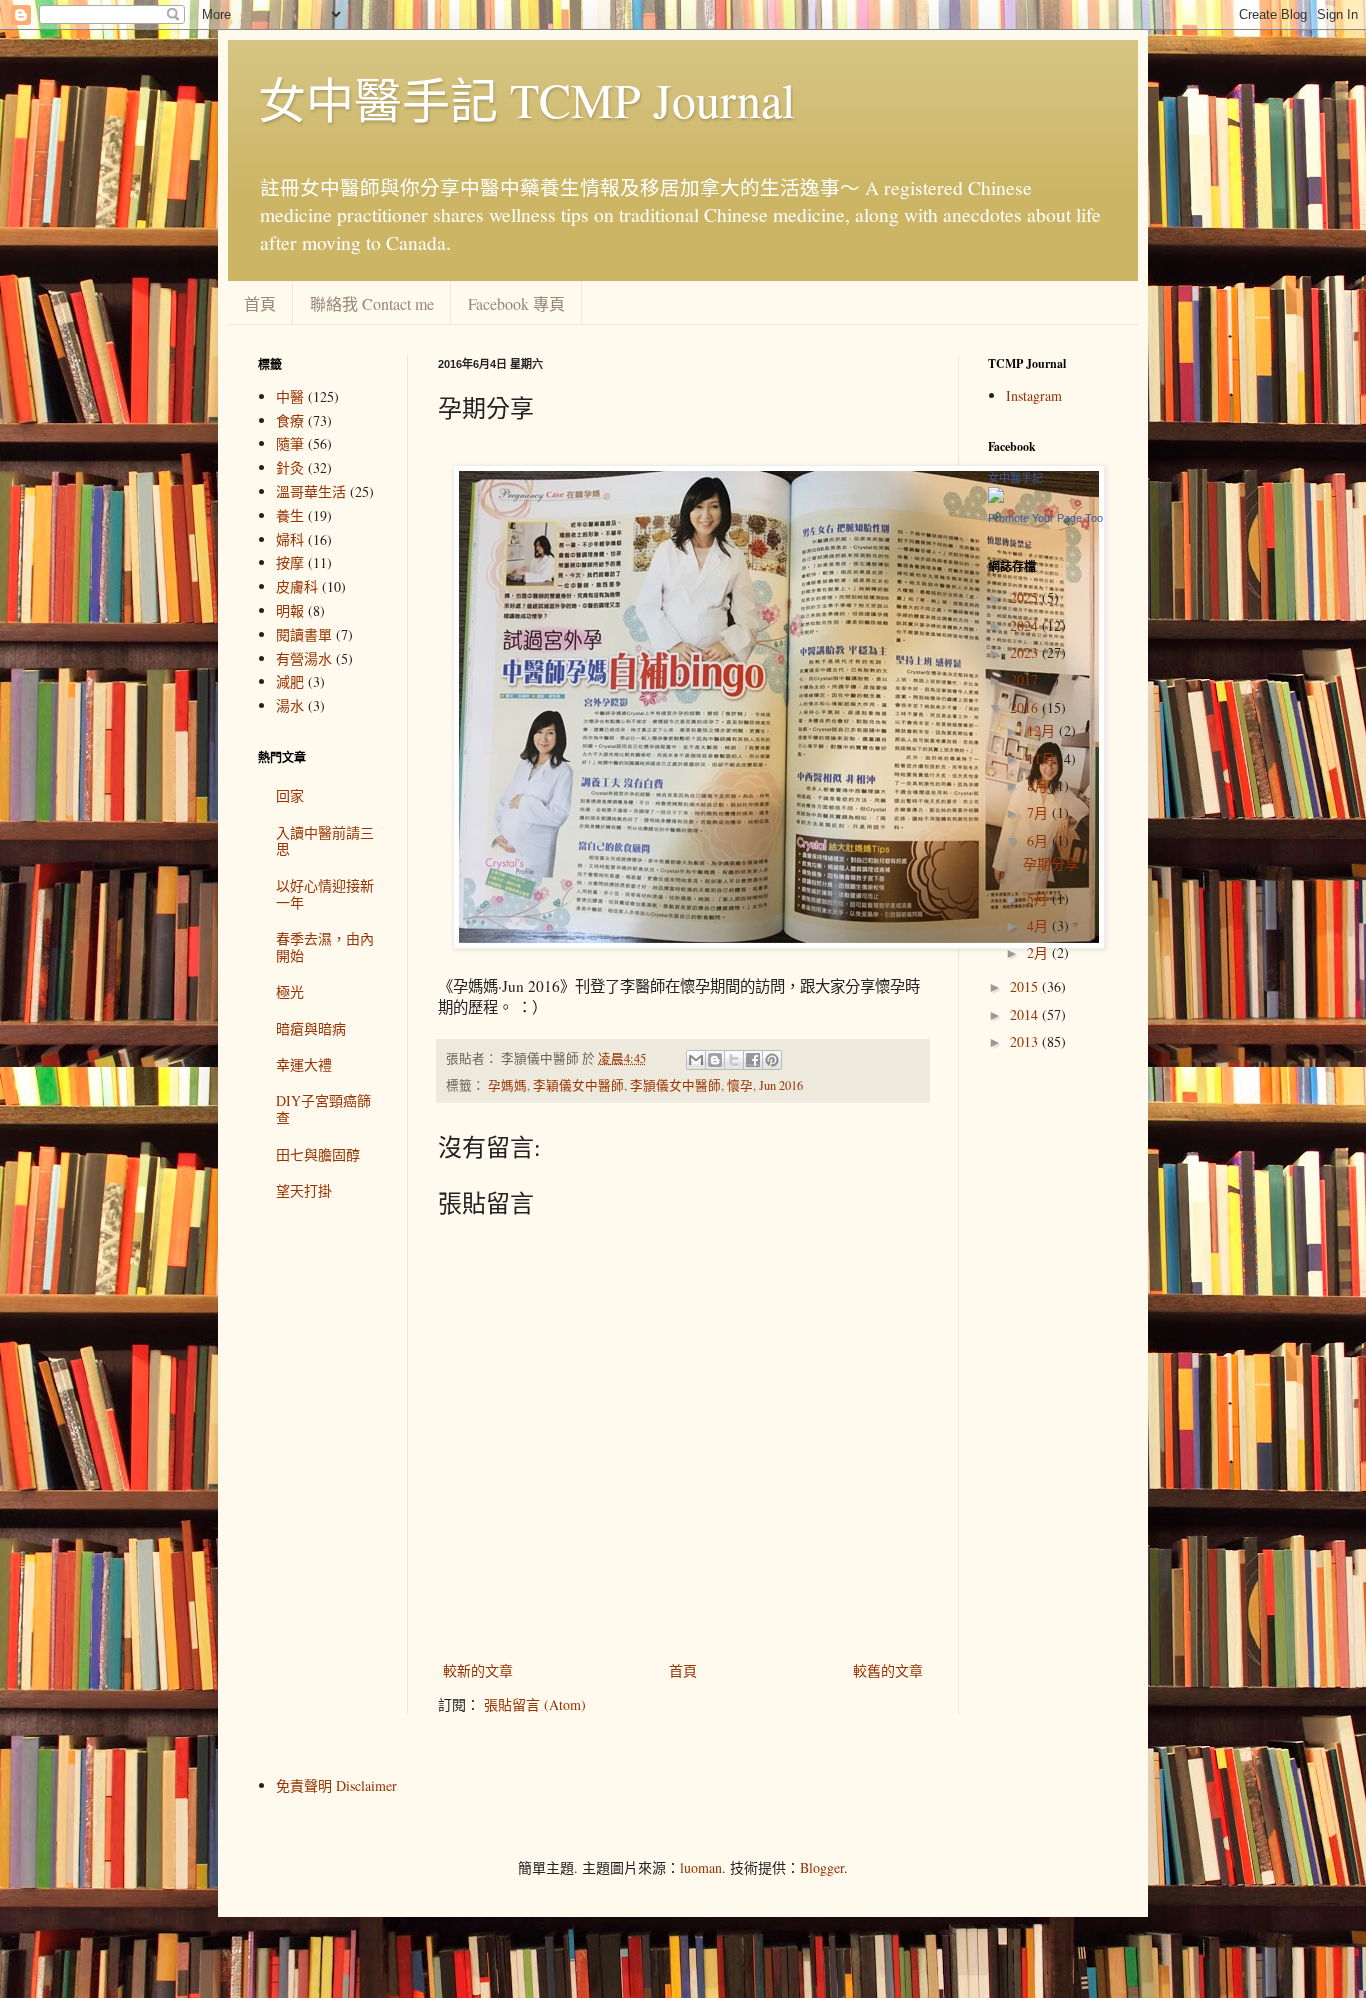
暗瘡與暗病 (311, 1028)
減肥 (290, 681)
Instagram (1034, 395)
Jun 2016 (781, 1085)
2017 (1026, 679)
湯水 (290, 705)
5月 (1039, 898)
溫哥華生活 (311, 491)
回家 (290, 795)
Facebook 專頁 (516, 303)
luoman (701, 1867)
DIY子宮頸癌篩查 (323, 1109)
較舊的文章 (888, 1670)
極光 (290, 991)
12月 (1043, 730)
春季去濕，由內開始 (325, 947)
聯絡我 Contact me (372, 303)
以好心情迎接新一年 (325, 894)
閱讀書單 (304, 634)
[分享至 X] (734, 1060)
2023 (1026, 652)
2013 (1026, 1041)
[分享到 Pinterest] (772, 1060)
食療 (290, 420)
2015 (1026, 986)
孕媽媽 (507, 1085)
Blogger (822, 1867)
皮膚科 (297, 586)
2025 (1026, 597)
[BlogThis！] (715, 1060)
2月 (1039, 952)
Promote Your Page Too (1045, 518)
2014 (1026, 1014)
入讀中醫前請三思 (325, 841)
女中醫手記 (1015, 478)
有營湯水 (304, 658)
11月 (1043, 758)
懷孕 (740, 1085)
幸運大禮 (304, 1064)
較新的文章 (478, 1670)
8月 (1039, 785)
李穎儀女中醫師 (578, 1085)
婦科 (290, 539)
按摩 (290, 562)
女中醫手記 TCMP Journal (526, 99)
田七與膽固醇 (318, 1154)
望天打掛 (304, 1190)
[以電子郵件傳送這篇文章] (696, 1060)
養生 (290, 515)
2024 (1026, 625)
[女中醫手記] (996, 497)
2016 (1026, 707)
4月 (1039, 925)
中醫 (290, 396)
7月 (1039, 812)
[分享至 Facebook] (753, 1060)
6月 (1039, 840)
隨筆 (290, 443)
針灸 (290, 467)
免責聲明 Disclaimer (336, 1785)
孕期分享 (1051, 863)
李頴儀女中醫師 (675, 1085)
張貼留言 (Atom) (535, 1704)
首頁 (260, 303)
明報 (290, 610)
